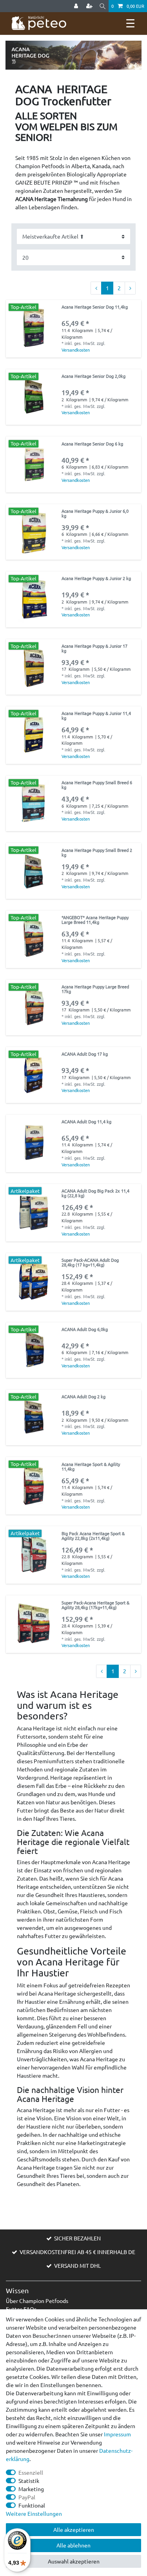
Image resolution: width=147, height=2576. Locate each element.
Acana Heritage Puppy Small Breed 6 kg (97, 785)
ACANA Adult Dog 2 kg (83, 1397)
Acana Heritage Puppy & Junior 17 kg (94, 648)
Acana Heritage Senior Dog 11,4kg (95, 307)
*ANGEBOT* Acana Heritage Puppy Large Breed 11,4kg (95, 920)
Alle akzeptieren (74, 2529)
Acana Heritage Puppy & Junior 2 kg (96, 578)
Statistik (29, 2481)
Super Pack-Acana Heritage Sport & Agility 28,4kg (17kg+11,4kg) (95, 1605)
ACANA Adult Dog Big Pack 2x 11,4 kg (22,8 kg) (95, 1193)
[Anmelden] (77, 6)
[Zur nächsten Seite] (130, 288)
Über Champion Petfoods (37, 2301)
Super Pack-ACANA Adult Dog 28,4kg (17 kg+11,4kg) (90, 1263)
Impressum (117, 2434)
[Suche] (103, 6)
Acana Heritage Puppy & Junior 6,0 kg (95, 514)
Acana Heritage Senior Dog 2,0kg (93, 376)
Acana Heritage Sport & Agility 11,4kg (91, 1467)
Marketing (31, 2489)
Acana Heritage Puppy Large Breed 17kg (95, 989)
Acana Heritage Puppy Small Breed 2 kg (97, 853)
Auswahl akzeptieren (74, 2561)
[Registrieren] (90, 6)
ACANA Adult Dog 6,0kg (85, 1329)
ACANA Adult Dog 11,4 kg (86, 1122)
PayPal (27, 2497)
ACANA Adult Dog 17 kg (85, 1054)
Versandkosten (76, 350)
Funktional (32, 2505)
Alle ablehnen (73, 2545)
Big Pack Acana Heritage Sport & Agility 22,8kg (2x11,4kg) (93, 1536)
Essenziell (31, 2472)
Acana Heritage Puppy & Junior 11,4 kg (96, 716)
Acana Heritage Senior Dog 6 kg (92, 444)
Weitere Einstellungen (34, 2513)
